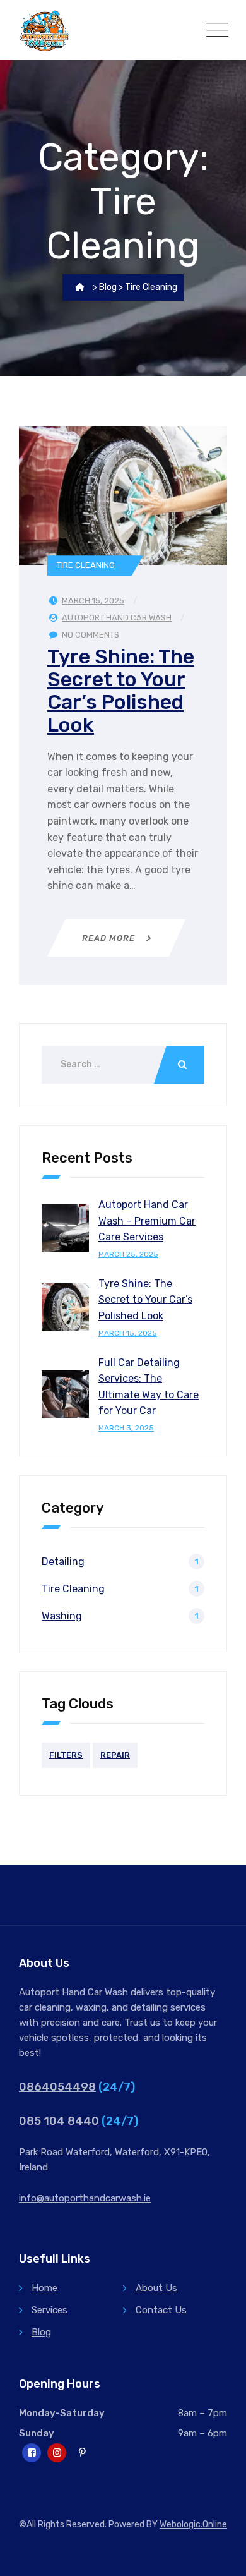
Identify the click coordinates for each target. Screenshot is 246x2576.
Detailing (63, 1562)
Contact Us (161, 2310)
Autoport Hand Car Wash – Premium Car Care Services (147, 1221)
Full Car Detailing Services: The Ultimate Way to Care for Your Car (149, 1387)
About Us (156, 2288)
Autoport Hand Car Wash (117, 618)
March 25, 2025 (128, 1254)
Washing (62, 1616)
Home (44, 2288)
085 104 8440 (59, 2121)
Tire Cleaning (86, 565)
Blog (41, 2332)
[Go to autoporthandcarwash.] (80, 287)
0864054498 (57, 2087)
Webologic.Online (193, 2525)
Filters (66, 1755)
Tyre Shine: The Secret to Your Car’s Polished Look (121, 691)
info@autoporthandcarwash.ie (85, 2198)
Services (50, 2310)
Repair (115, 1755)
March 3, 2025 (126, 1428)
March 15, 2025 (128, 1333)
